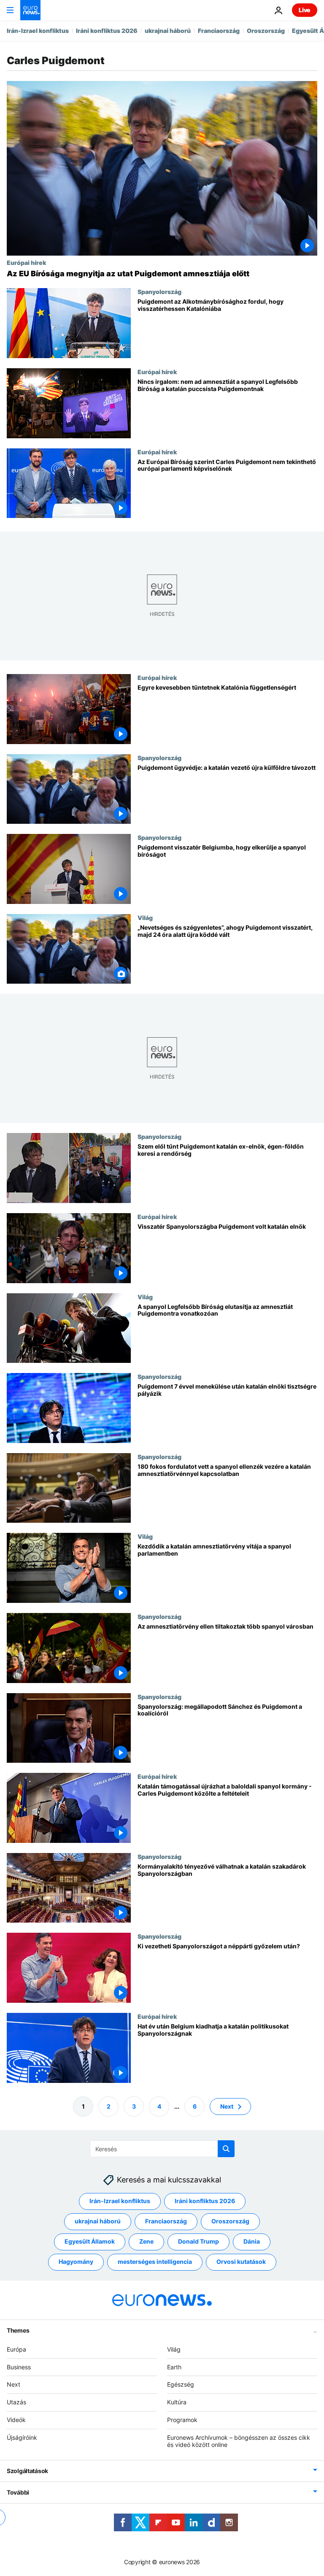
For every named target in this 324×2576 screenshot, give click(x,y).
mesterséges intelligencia (155, 2262)
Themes (18, 2330)
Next (227, 2106)
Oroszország (266, 31)
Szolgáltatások (27, 2471)
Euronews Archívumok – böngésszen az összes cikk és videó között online (239, 2441)
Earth (174, 2367)
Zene (146, 2241)
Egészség (181, 2384)
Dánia (252, 2241)
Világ (145, 917)
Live (305, 10)
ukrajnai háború (168, 31)
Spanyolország (159, 291)
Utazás (16, 2402)
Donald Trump (198, 2241)
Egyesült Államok (90, 2241)
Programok (182, 2420)
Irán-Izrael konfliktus (38, 31)
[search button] (226, 2149)
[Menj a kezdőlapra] (30, 10)
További (18, 2492)
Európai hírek (26, 262)
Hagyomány (76, 2262)
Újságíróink (22, 2437)
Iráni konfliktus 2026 (107, 31)
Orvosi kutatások (241, 2262)
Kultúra (177, 2402)
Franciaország (219, 31)
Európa (16, 2349)
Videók (16, 2420)
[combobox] (162, 2149)
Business (19, 2367)
